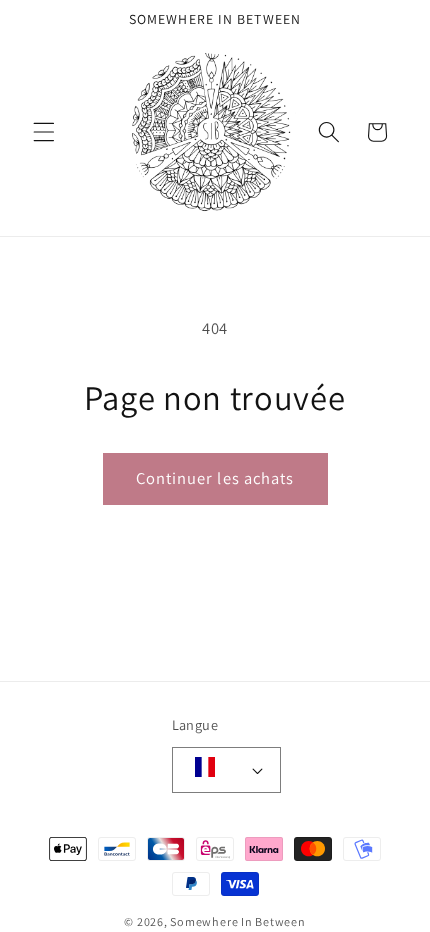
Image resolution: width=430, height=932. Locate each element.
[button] (44, 132)
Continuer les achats (215, 478)
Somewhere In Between (237, 921)
